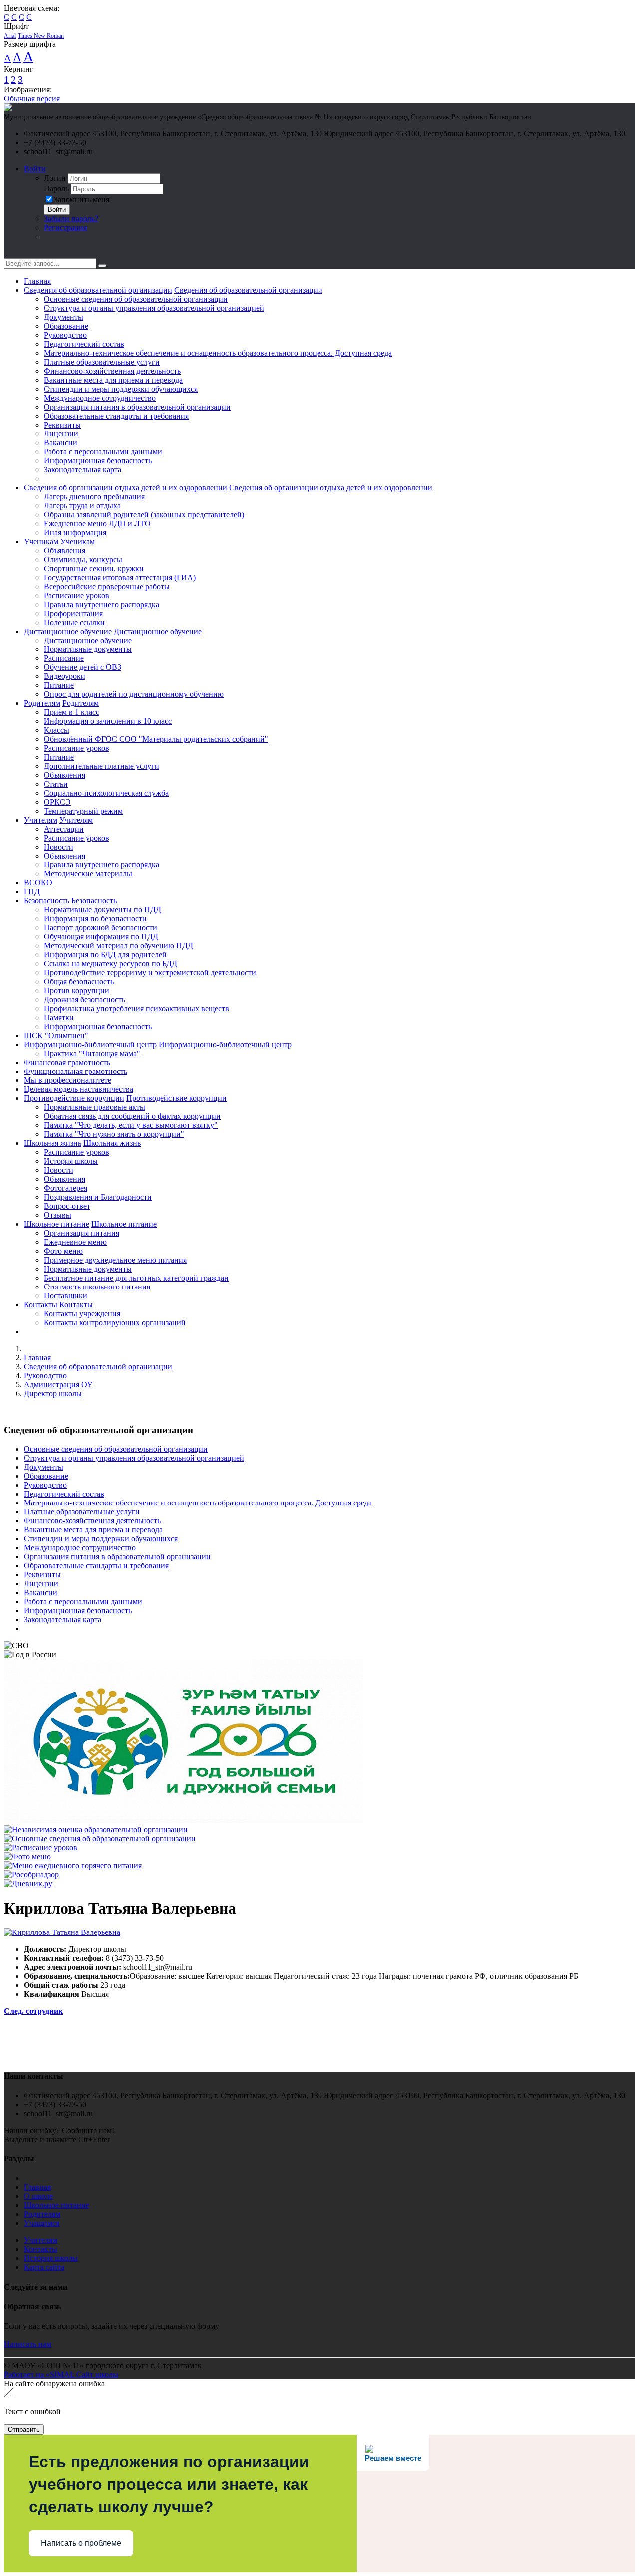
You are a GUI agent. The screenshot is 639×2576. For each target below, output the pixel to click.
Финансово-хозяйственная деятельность (112, 371)
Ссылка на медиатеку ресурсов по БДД (111, 964)
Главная (37, 281)
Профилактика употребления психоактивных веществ (137, 1008)
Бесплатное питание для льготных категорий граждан (136, 1278)
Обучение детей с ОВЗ (83, 667)
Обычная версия (32, 99)
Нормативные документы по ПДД (103, 910)
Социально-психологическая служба (106, 793)
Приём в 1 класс (72, 712)
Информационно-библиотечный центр (90, 1044)
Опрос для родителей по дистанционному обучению (134, 694)
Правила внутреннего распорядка (102, 604)
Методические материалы (88, 874)
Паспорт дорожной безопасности (101, 928)
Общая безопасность (79, 981)
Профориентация (73, 613)
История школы (71, 1161)
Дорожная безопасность (85, 999)
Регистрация (65, 228)
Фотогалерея (66, 1188)
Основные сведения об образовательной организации (136, 299)
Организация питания (82, 1233)
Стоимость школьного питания (97, 1287)
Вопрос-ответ (67, 1206)
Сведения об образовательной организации (98, 290)
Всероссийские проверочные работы (107, 586)
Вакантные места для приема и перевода (113, 380)
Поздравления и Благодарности (98, 1197)
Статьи (56, 784)
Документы (64, 317)
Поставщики (66, 1296)
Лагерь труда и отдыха (82, 506)
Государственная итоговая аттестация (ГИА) (120, 577)
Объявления (65, 550)
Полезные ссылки (74, 622)
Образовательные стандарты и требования (116, 416)
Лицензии (61, 434)
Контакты (41, 1305)
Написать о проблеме (81, 2543)
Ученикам (41, 541)
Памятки (59, 1017)
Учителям (41, 820)
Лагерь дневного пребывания (94, 497)
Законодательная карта (83, 470)
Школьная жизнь (53, 1143)
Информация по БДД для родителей (105, 955)
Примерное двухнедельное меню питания (115, 1260)
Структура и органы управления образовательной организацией (154, 308)
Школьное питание (57, 1224)
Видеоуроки (65, 676)
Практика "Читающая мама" (92, 1053)
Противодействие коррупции (74, 1098)
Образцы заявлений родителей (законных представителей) (144, 515)
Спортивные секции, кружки (94, 568)
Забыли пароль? (71, 219)
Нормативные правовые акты (95, 1107)
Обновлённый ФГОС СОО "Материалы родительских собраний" (156, 739)
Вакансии (61, 443)
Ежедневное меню (75, 1242)
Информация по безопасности (95, 919)
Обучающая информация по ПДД (101, 937)
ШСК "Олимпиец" (56, 1035)
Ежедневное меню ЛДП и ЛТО (97, 524)
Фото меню (63, 1251)
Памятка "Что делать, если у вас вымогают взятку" (131, 1125)
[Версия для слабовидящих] (11, 254)
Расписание (64, 658)
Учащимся (42, 2223)
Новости (59, 847)
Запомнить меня (82, 199)
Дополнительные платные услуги (102, 766)
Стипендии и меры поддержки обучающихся (121, 389)
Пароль (56, 188)
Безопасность (47, 901)
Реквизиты (62, 425)
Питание (59, 685)
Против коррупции (77, 990)
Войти (35, 168)
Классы (57, 730)
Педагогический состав (84, 344)
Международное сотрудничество (100, 398)
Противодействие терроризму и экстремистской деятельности (150, 972)
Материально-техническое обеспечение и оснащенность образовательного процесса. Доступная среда (218, 353)
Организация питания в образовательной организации (137, 407)
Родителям (42, 703)
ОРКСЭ (57, 802)
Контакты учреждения (82, 1314)
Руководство (65, 335)
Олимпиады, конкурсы (83, 559)
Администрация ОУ (58, 1385)
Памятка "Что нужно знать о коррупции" (114, 1134)
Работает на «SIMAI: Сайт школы (61, 2375)
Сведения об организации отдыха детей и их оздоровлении (126, 488)
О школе (38, 2196)
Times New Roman (41, 36)
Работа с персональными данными (103, 452)
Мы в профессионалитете (68, 1080)
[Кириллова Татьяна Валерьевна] (62, 1932)
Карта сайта (44, 2267)
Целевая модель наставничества (79, 1089)
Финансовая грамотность (67, 1062)
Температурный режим (83, 811)
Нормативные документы (88, 649)
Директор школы (53, 1394)
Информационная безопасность (98, 461)
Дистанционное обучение (68, 631)
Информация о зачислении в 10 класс (108, 721)
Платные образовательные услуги (102, 362)
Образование (66, 326)
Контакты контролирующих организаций (115, 1323)
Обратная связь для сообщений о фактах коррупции (132, 1116)
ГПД (32, 892)
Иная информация (75, 533)
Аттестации (64, 829)
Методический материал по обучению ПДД (119, 946)
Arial (10, 36)
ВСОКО (38, 883)
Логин (55, 178)
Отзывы (58, 1215)
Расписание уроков (77, 595)
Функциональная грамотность (76, 1071)
